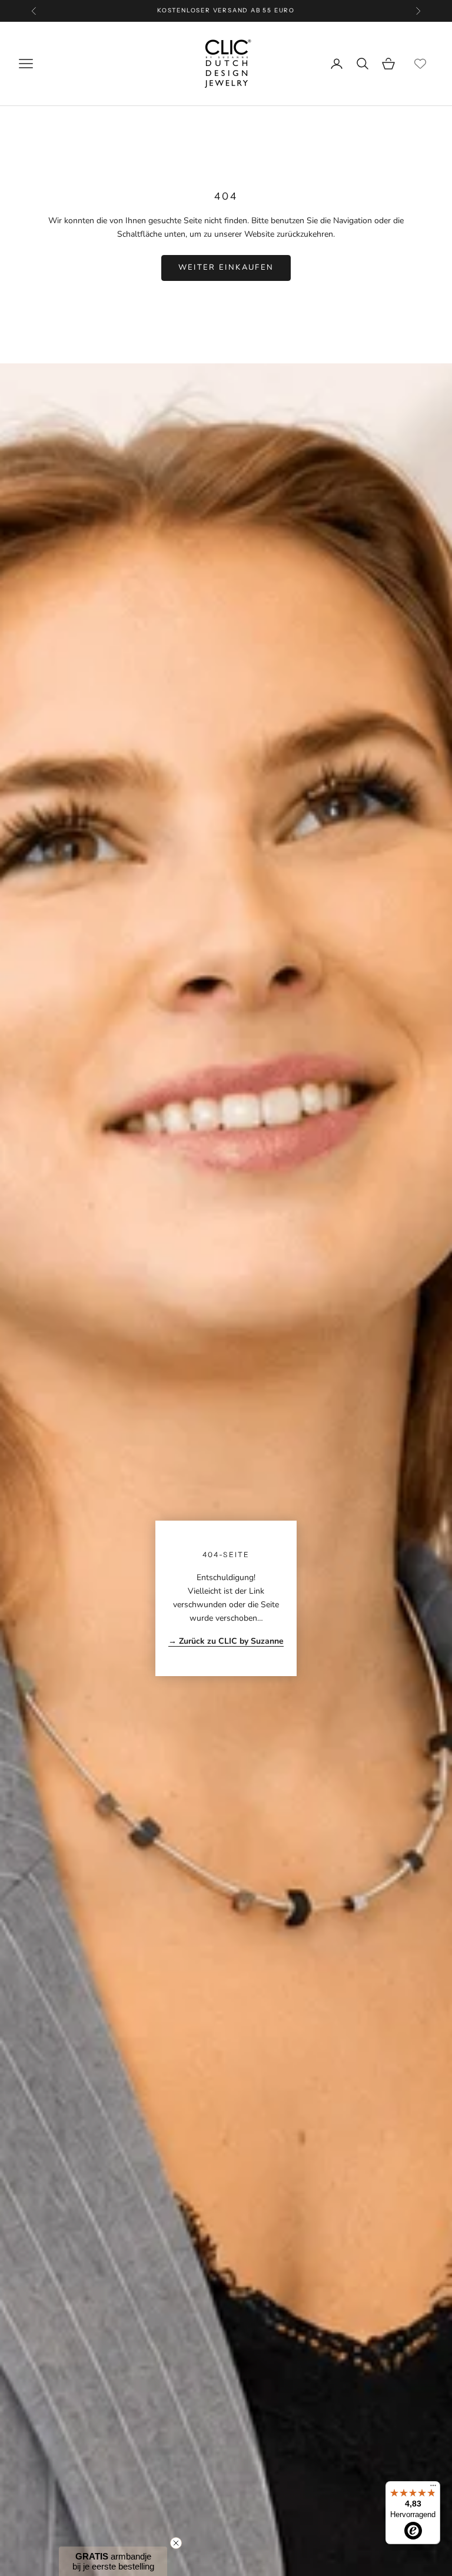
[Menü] (433, 2488)
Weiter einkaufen (226, 267)
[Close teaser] (176, 2543)
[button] (113, 2561)
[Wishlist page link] (420, 64)
